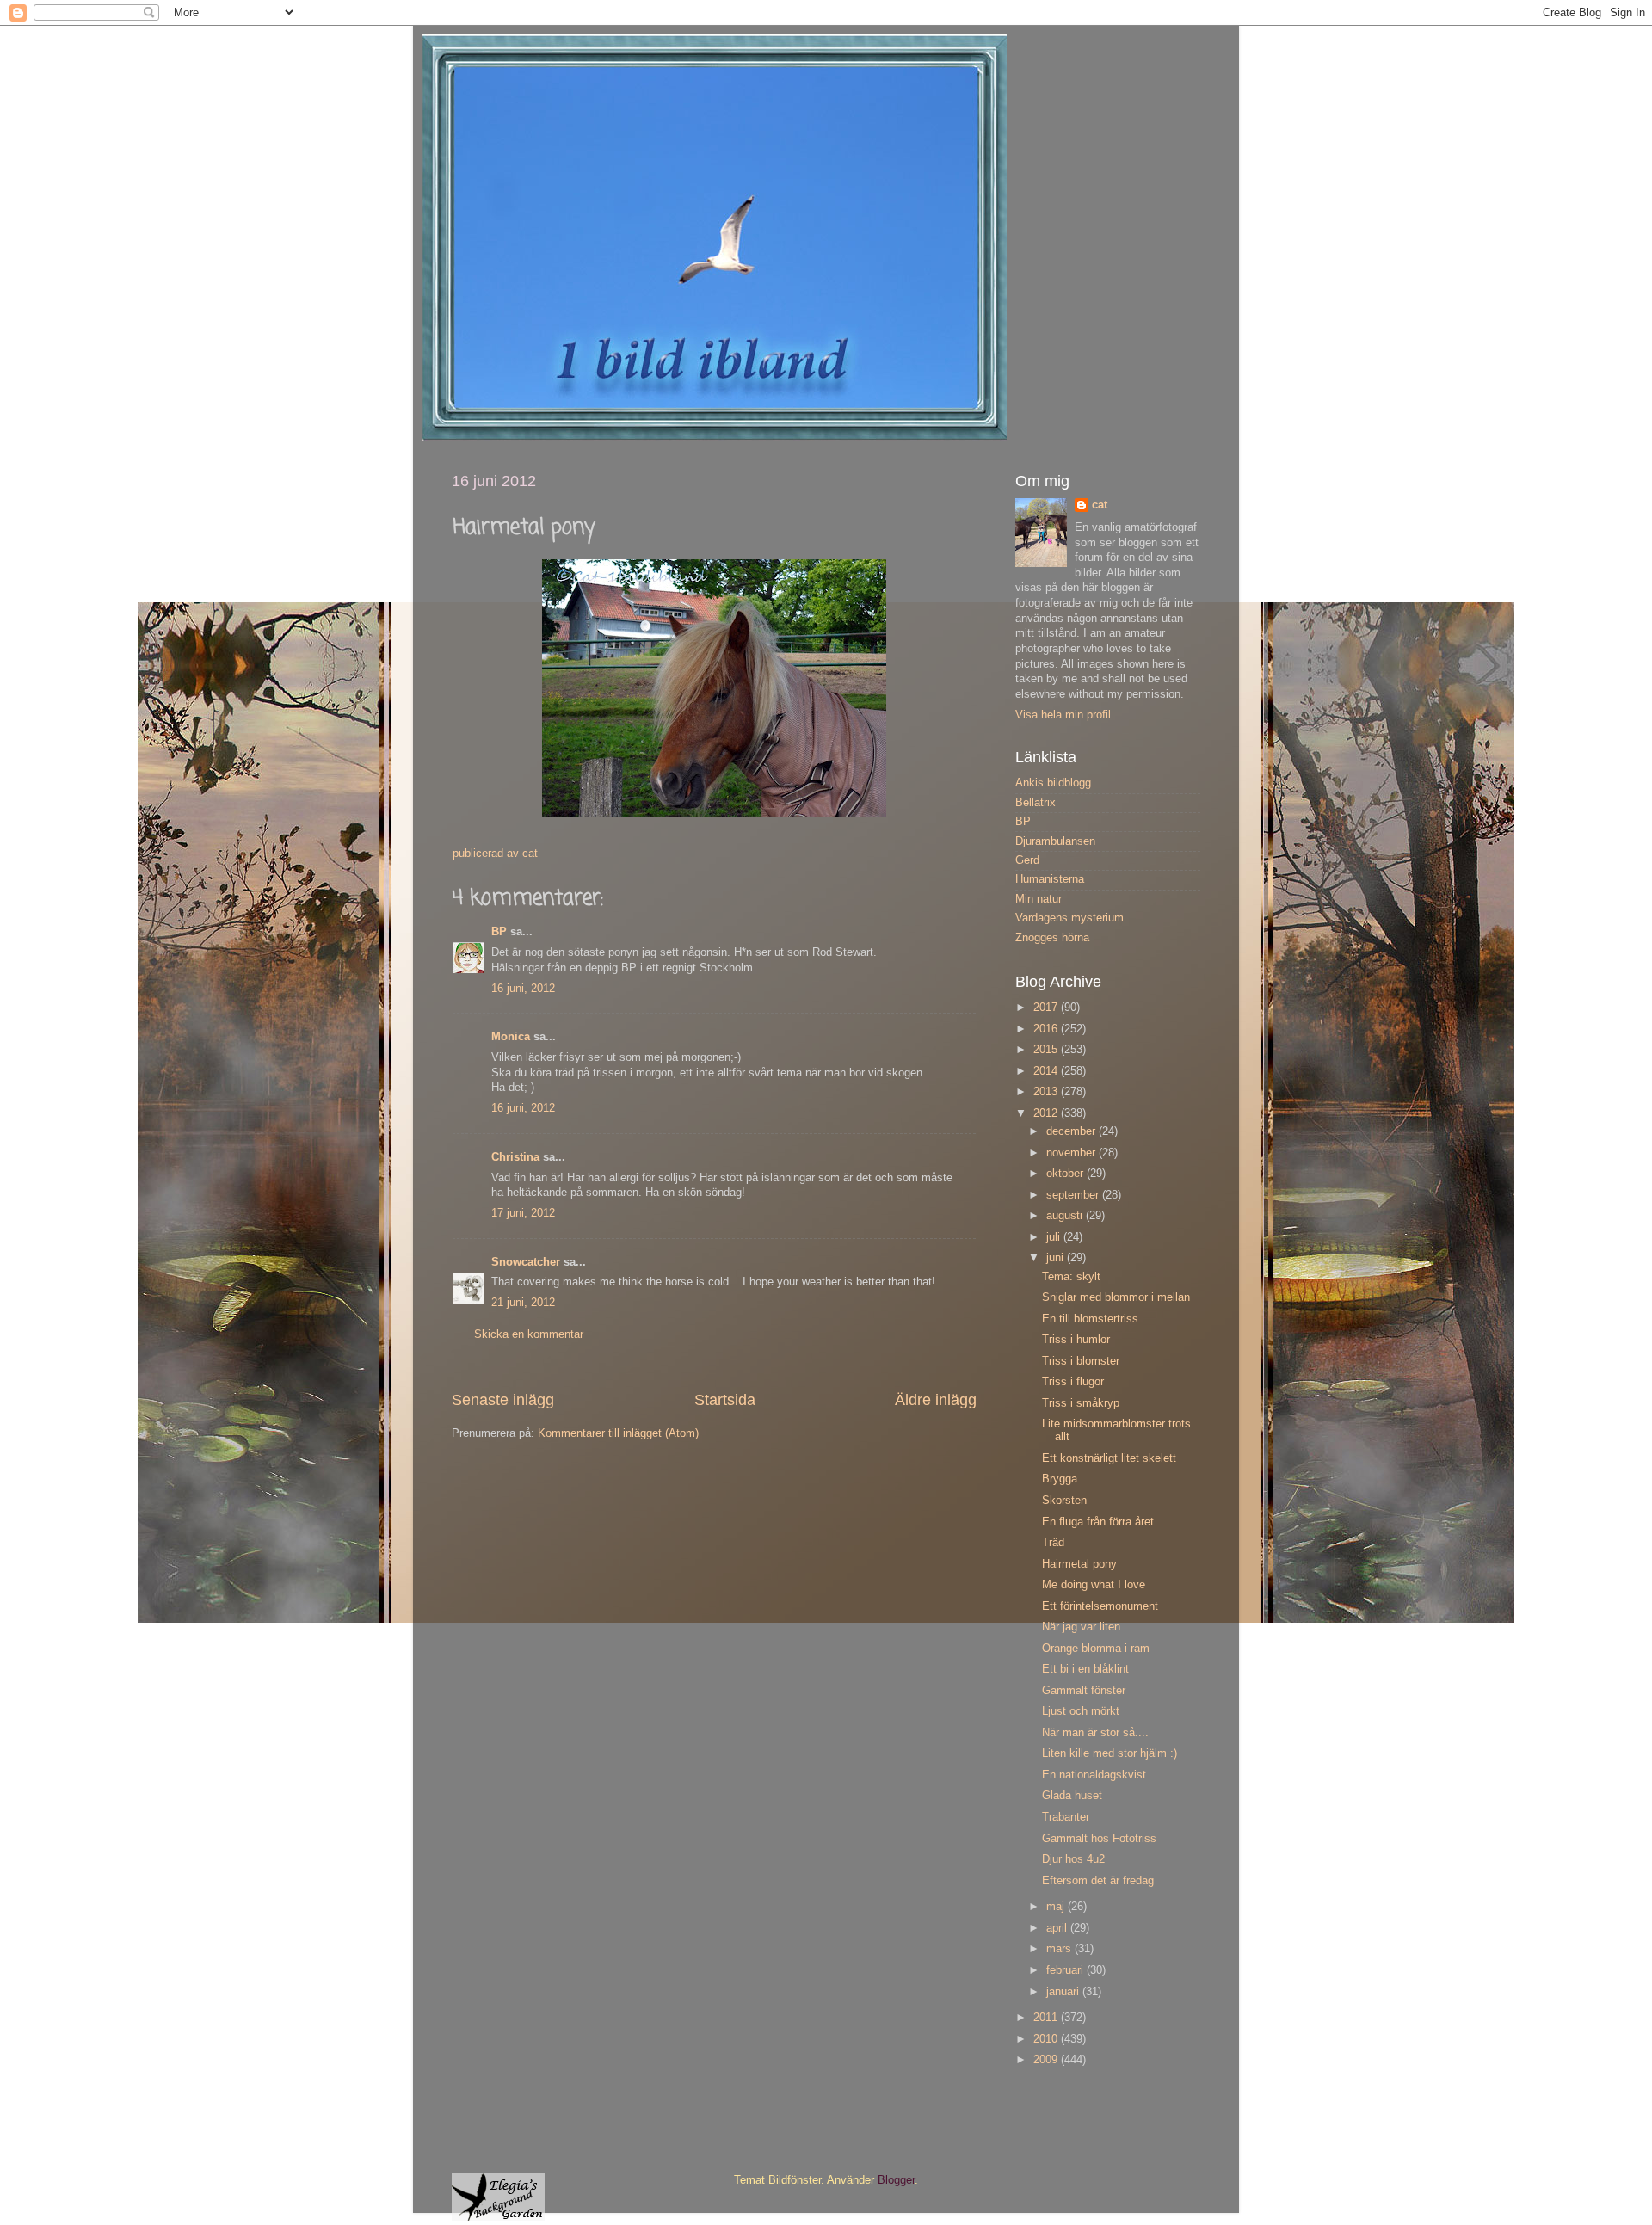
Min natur (1039, 899)
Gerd (1027, 860)
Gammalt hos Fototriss (1099, 1839)
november (1073, 1153)
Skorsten (1064, 1501)
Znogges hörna (1052, 938)
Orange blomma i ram (1096, 1649)
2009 (1047, 2060)
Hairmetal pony (1079, 1564)
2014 (1047, 1071)
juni (1057, 1258)
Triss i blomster (1081, 1361)
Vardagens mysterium (1069, 918)
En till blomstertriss (1090, 1319)
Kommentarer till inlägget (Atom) (618, 1433)
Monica (511, 1037)
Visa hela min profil (1063, 715)
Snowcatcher (526, 1262)
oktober (1066, 1174)
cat (1100, 505)
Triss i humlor (1076, 1340)
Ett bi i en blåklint (1085, 1669)
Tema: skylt (1071, 1277)
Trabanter (1066, 1817)
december (1073, 1131)
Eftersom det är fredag (1098, 1881)
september (1074, 1195)
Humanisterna (1050, 879)
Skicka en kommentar (529, 1334)
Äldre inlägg (936, 1400)
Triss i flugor (1073, 1382)
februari (1066, 1970)
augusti (1066, 1216)
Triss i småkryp (1081, 1403)
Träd (1053, 1543)
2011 (1047, 2018)
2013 (1047, 1092)
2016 (1047, 1029)
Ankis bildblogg (1053, 783)
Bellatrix (1036, 803)
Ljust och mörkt (1081, 1711)
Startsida (725, 1400)
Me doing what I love (1094, 1585)
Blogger (896, 2180)
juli (1055, 1237)
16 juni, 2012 (523, 989)
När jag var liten (1081, 1627)
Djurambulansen (1055, 841)
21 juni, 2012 (523, 1303)
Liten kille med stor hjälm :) (1110, 1753)
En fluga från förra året (1098, 1522)
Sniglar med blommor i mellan (1116, 1297)
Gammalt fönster (1084, 1691)
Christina (515, 1157)
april (1058, 1928)
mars (1060, 1949)
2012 (1047, 1113)
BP (499, 932)
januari (1064, 1992)
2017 (1047, 1008)
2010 (1047, 2039)
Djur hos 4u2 (1073, 1859)
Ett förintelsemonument (1100, 1606)
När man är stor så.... (1095, 1733)
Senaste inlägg (503, 1400)
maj (1057, 1907)
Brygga (1060, 1479)
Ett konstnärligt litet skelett (1109, 1458)
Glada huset (1072, 1796)
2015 (1047, 1050)
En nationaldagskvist (1094, 1775)
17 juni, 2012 (523, 1213)
